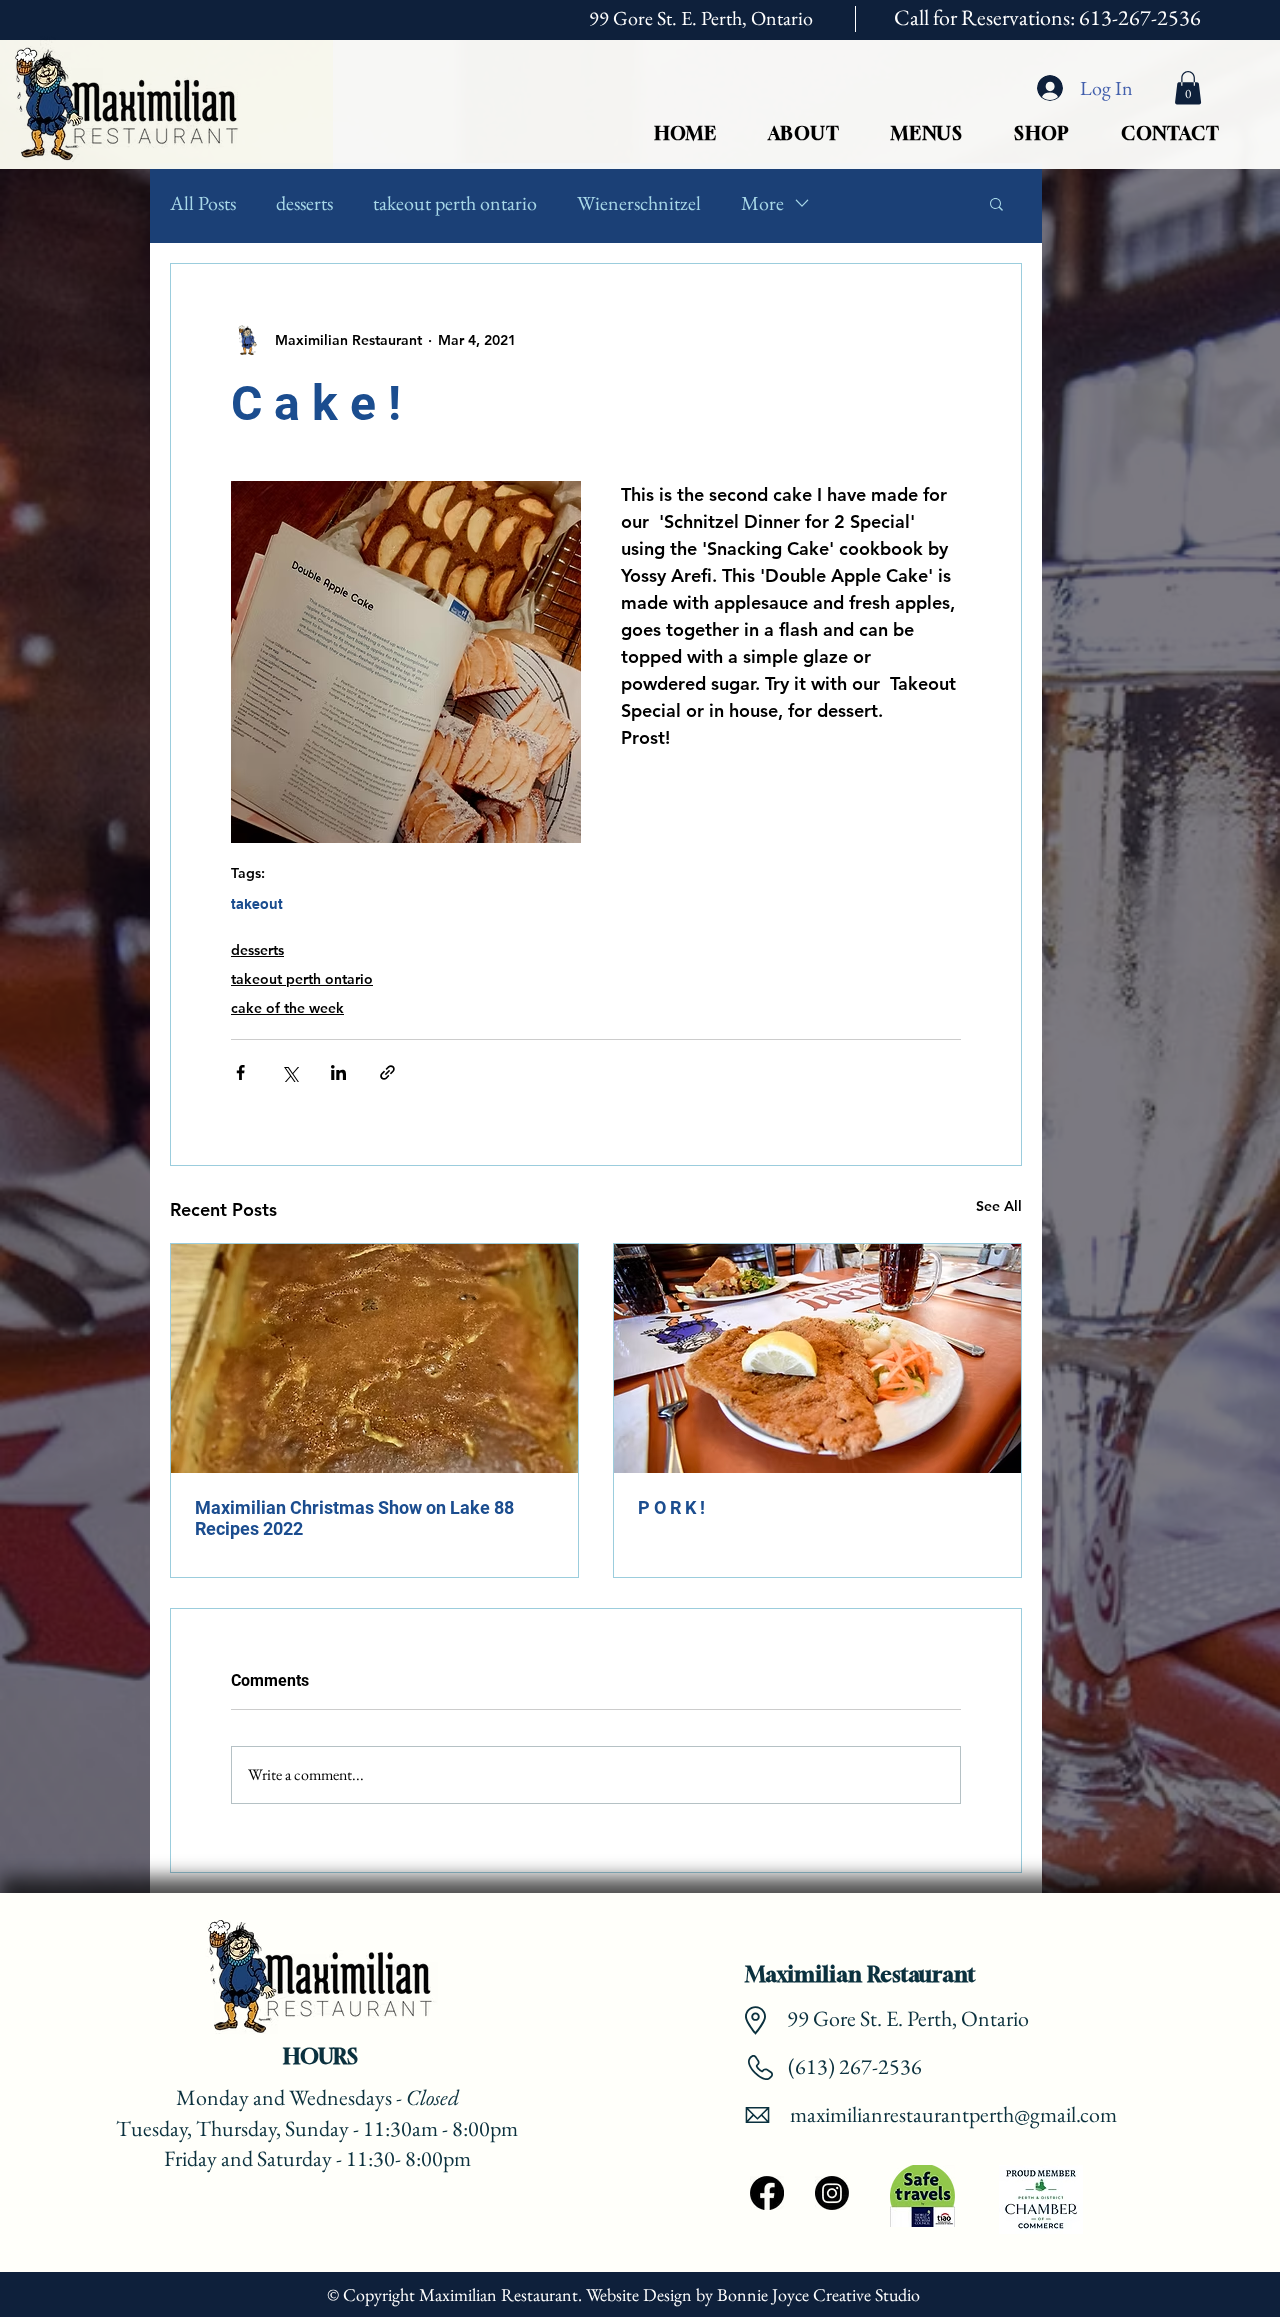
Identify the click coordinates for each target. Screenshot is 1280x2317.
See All (999, 1206)
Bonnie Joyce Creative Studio (820, 2294)
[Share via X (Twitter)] (289, 1072)
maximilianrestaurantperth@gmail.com (953, 2114)
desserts (304, 203)
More (762, 203)
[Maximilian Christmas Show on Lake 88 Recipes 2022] (374, 1358)
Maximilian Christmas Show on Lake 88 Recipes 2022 (354, 1518)
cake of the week (287, 1008)
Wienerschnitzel (639, 203)
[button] (1188, 87)
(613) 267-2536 (853, 2066)
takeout (257, 904)
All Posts (203, 203)
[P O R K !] (817, 1358)
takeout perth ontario (455, 203)
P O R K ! (671, 1507)
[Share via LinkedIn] (338, 1072)
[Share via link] (387, 1072)
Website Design (639, 2294)
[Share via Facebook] (240, 1072)
